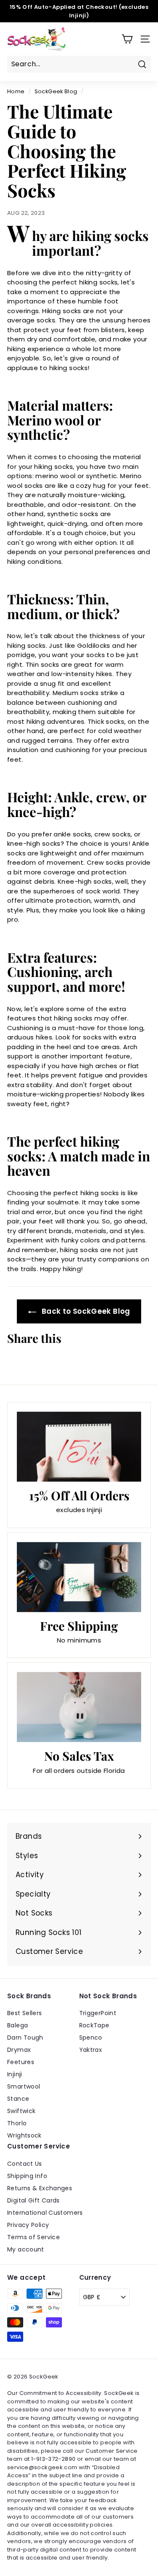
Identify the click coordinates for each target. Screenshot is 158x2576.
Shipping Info (27, 2176)
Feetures (21, 2062)
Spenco (91, 2038)
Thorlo (17, 2123)
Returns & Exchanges (40, 2188)
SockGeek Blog (56, 91)
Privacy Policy (28, 2225)
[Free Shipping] (79, 1577)
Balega (17, 2025)
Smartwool (24, 2086)
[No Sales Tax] (79, 1707)
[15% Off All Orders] (79, 1447)
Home (16, 91)
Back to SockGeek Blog (85, 1311)
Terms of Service (33, 2237)
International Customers (45, 2213)
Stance (18, 2099)
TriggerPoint (98, 2013)
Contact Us (25, 2164)
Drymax (19, 2050)
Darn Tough (25, 2038)
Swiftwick (21, 2111)
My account (26, 2249)
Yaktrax (91, 2050)
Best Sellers (25, 2013)
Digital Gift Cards (33, 2200)
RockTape (94, 2025)
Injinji (15, 2074)
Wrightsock (24, 2135)
